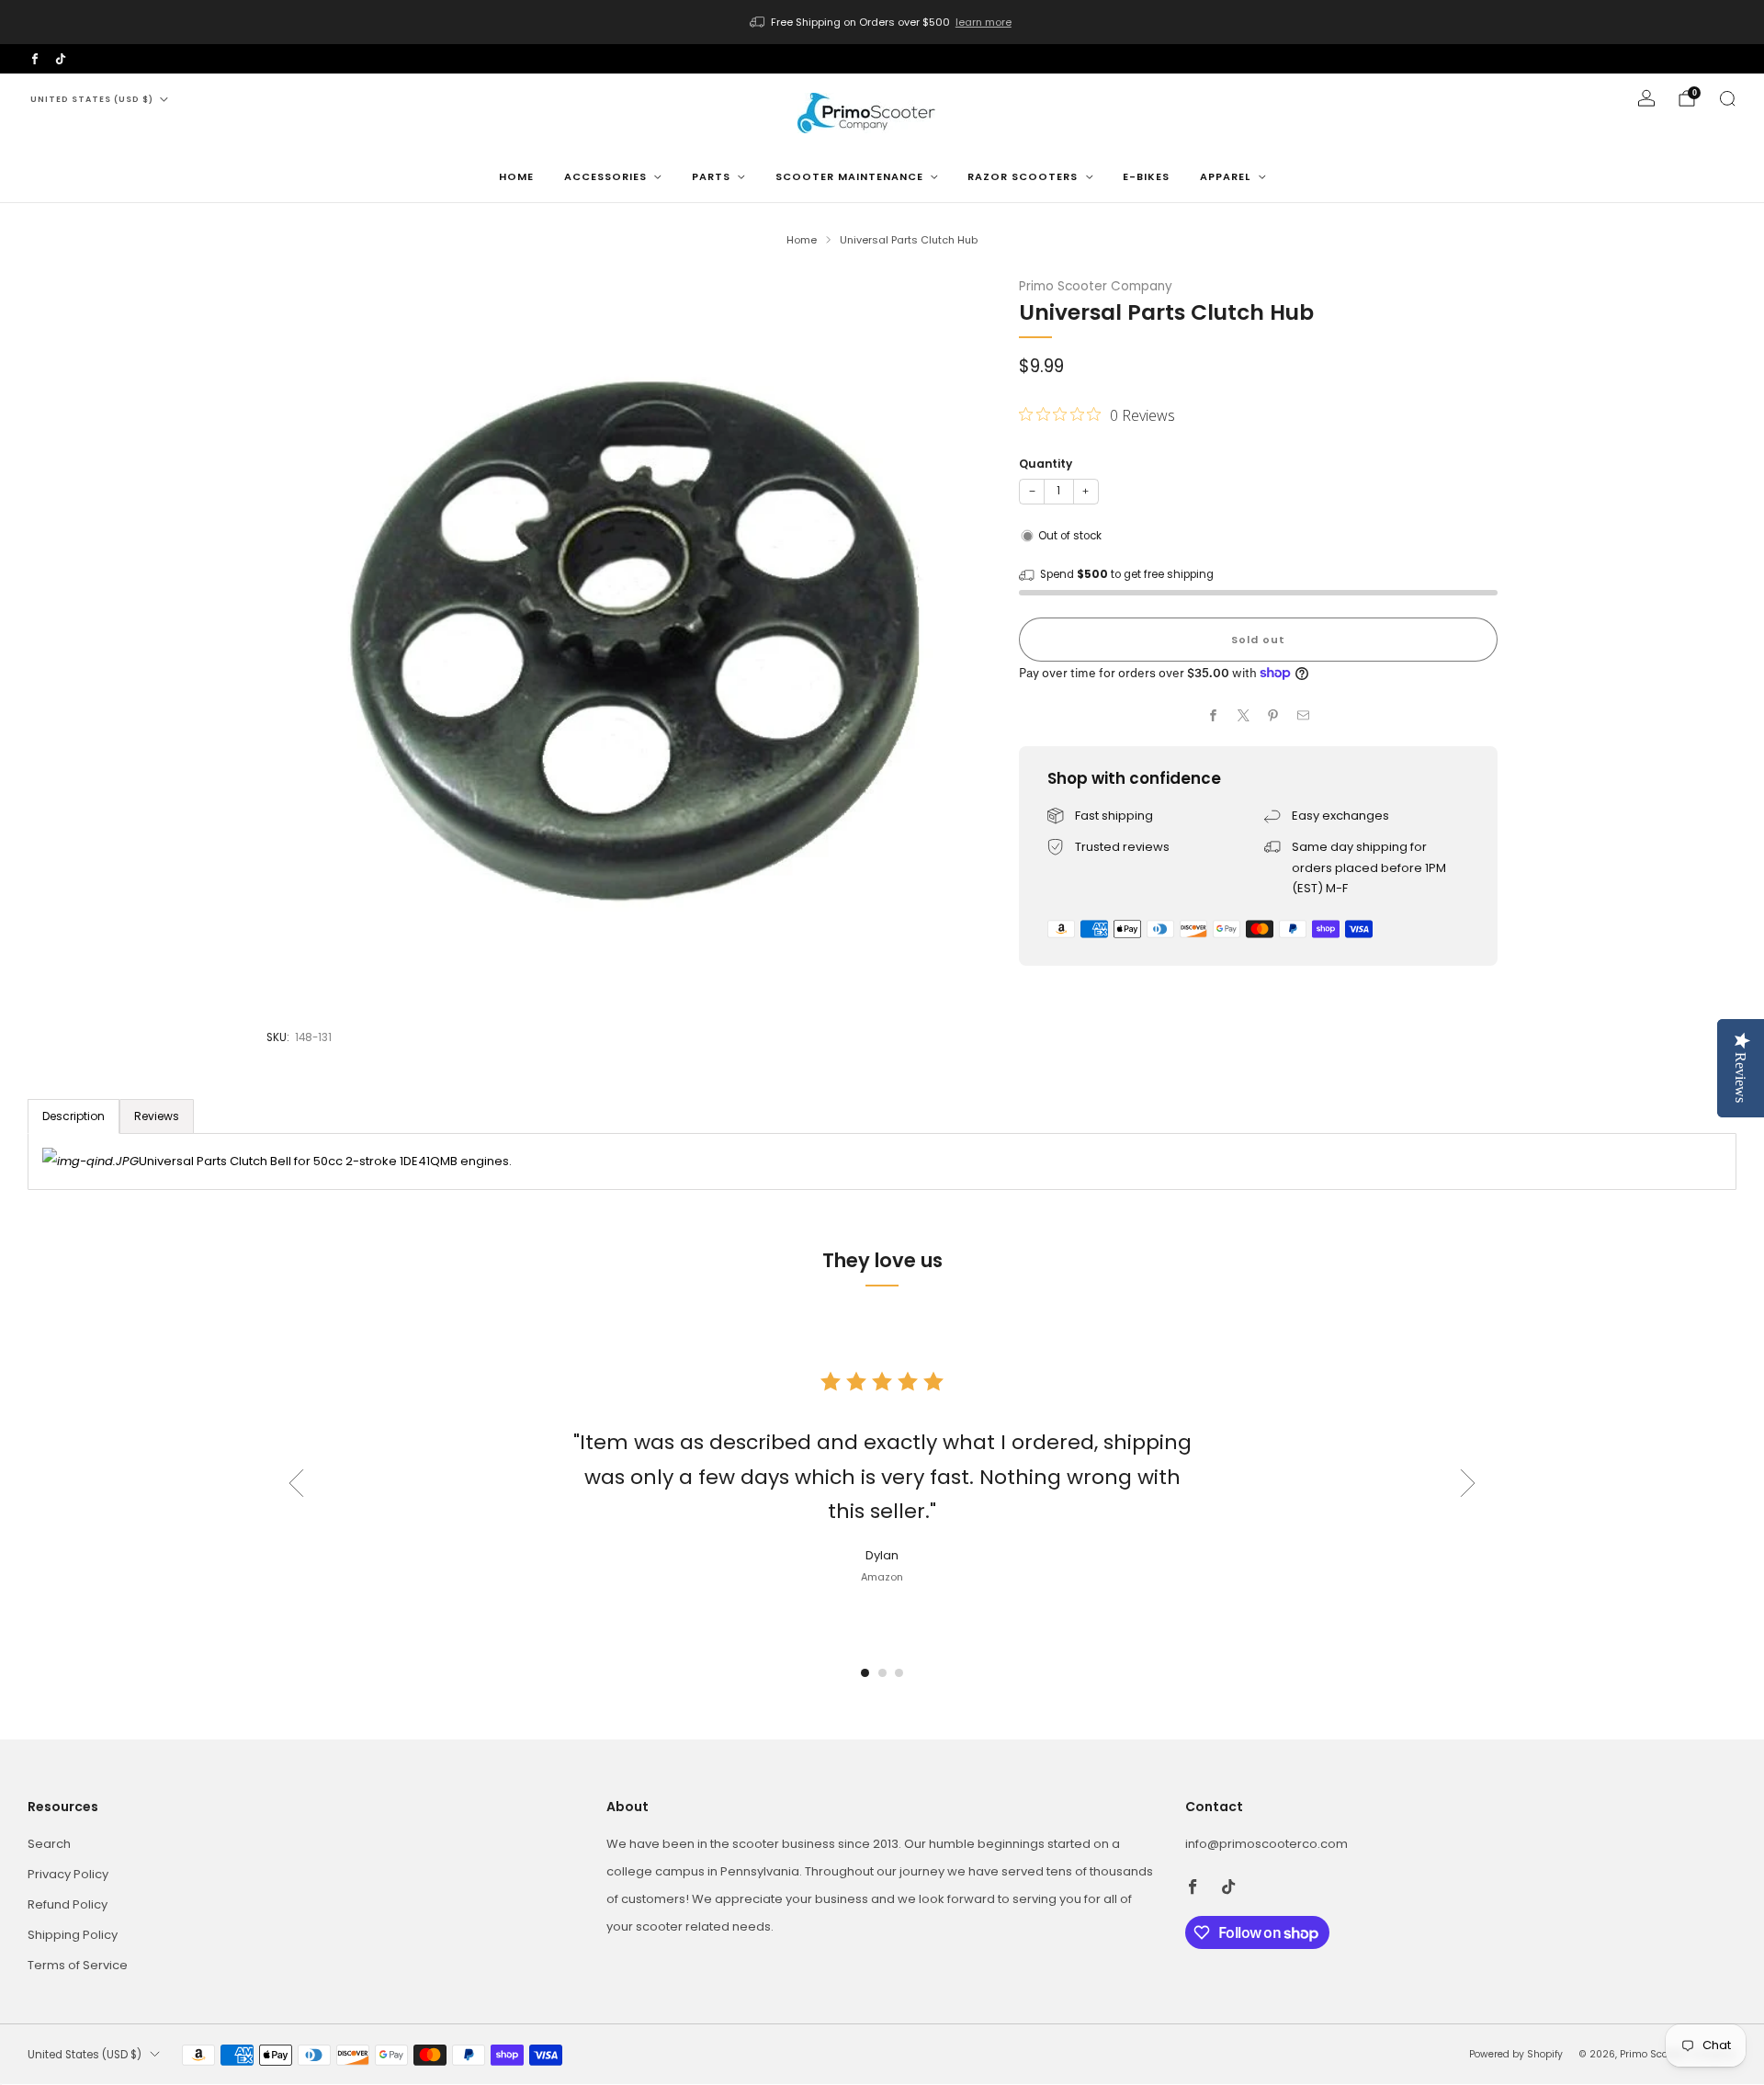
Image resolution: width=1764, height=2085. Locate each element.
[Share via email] (1304, 716)
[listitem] (882, 22)
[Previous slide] (296, 1483)
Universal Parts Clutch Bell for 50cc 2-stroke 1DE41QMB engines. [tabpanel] (325, 1161)
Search (49, 1844)
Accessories (605, 176)
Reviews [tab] (157, 1116)
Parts (711, 176)
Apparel (1225, 176)
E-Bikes (1146, 176)
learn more (984, 22)
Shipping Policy (73, 1935)
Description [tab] (73, 1116)
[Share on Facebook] (1214, 716)
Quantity (1046, 464)
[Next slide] (1468, 1483)
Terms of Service (78, 1965)
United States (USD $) (92, 99)
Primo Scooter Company (1096, 286)
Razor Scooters (1023, 176)
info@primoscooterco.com (1266, 1844)
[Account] (1646, 98)
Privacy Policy (68, 1874)
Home (516, 176)
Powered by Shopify (1516, 2054)
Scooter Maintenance (849, 176)
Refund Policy (68, 1904)
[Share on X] (1244, 716)
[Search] (1727, 98)
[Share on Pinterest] (1273, 716)
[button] (865, 1673)
